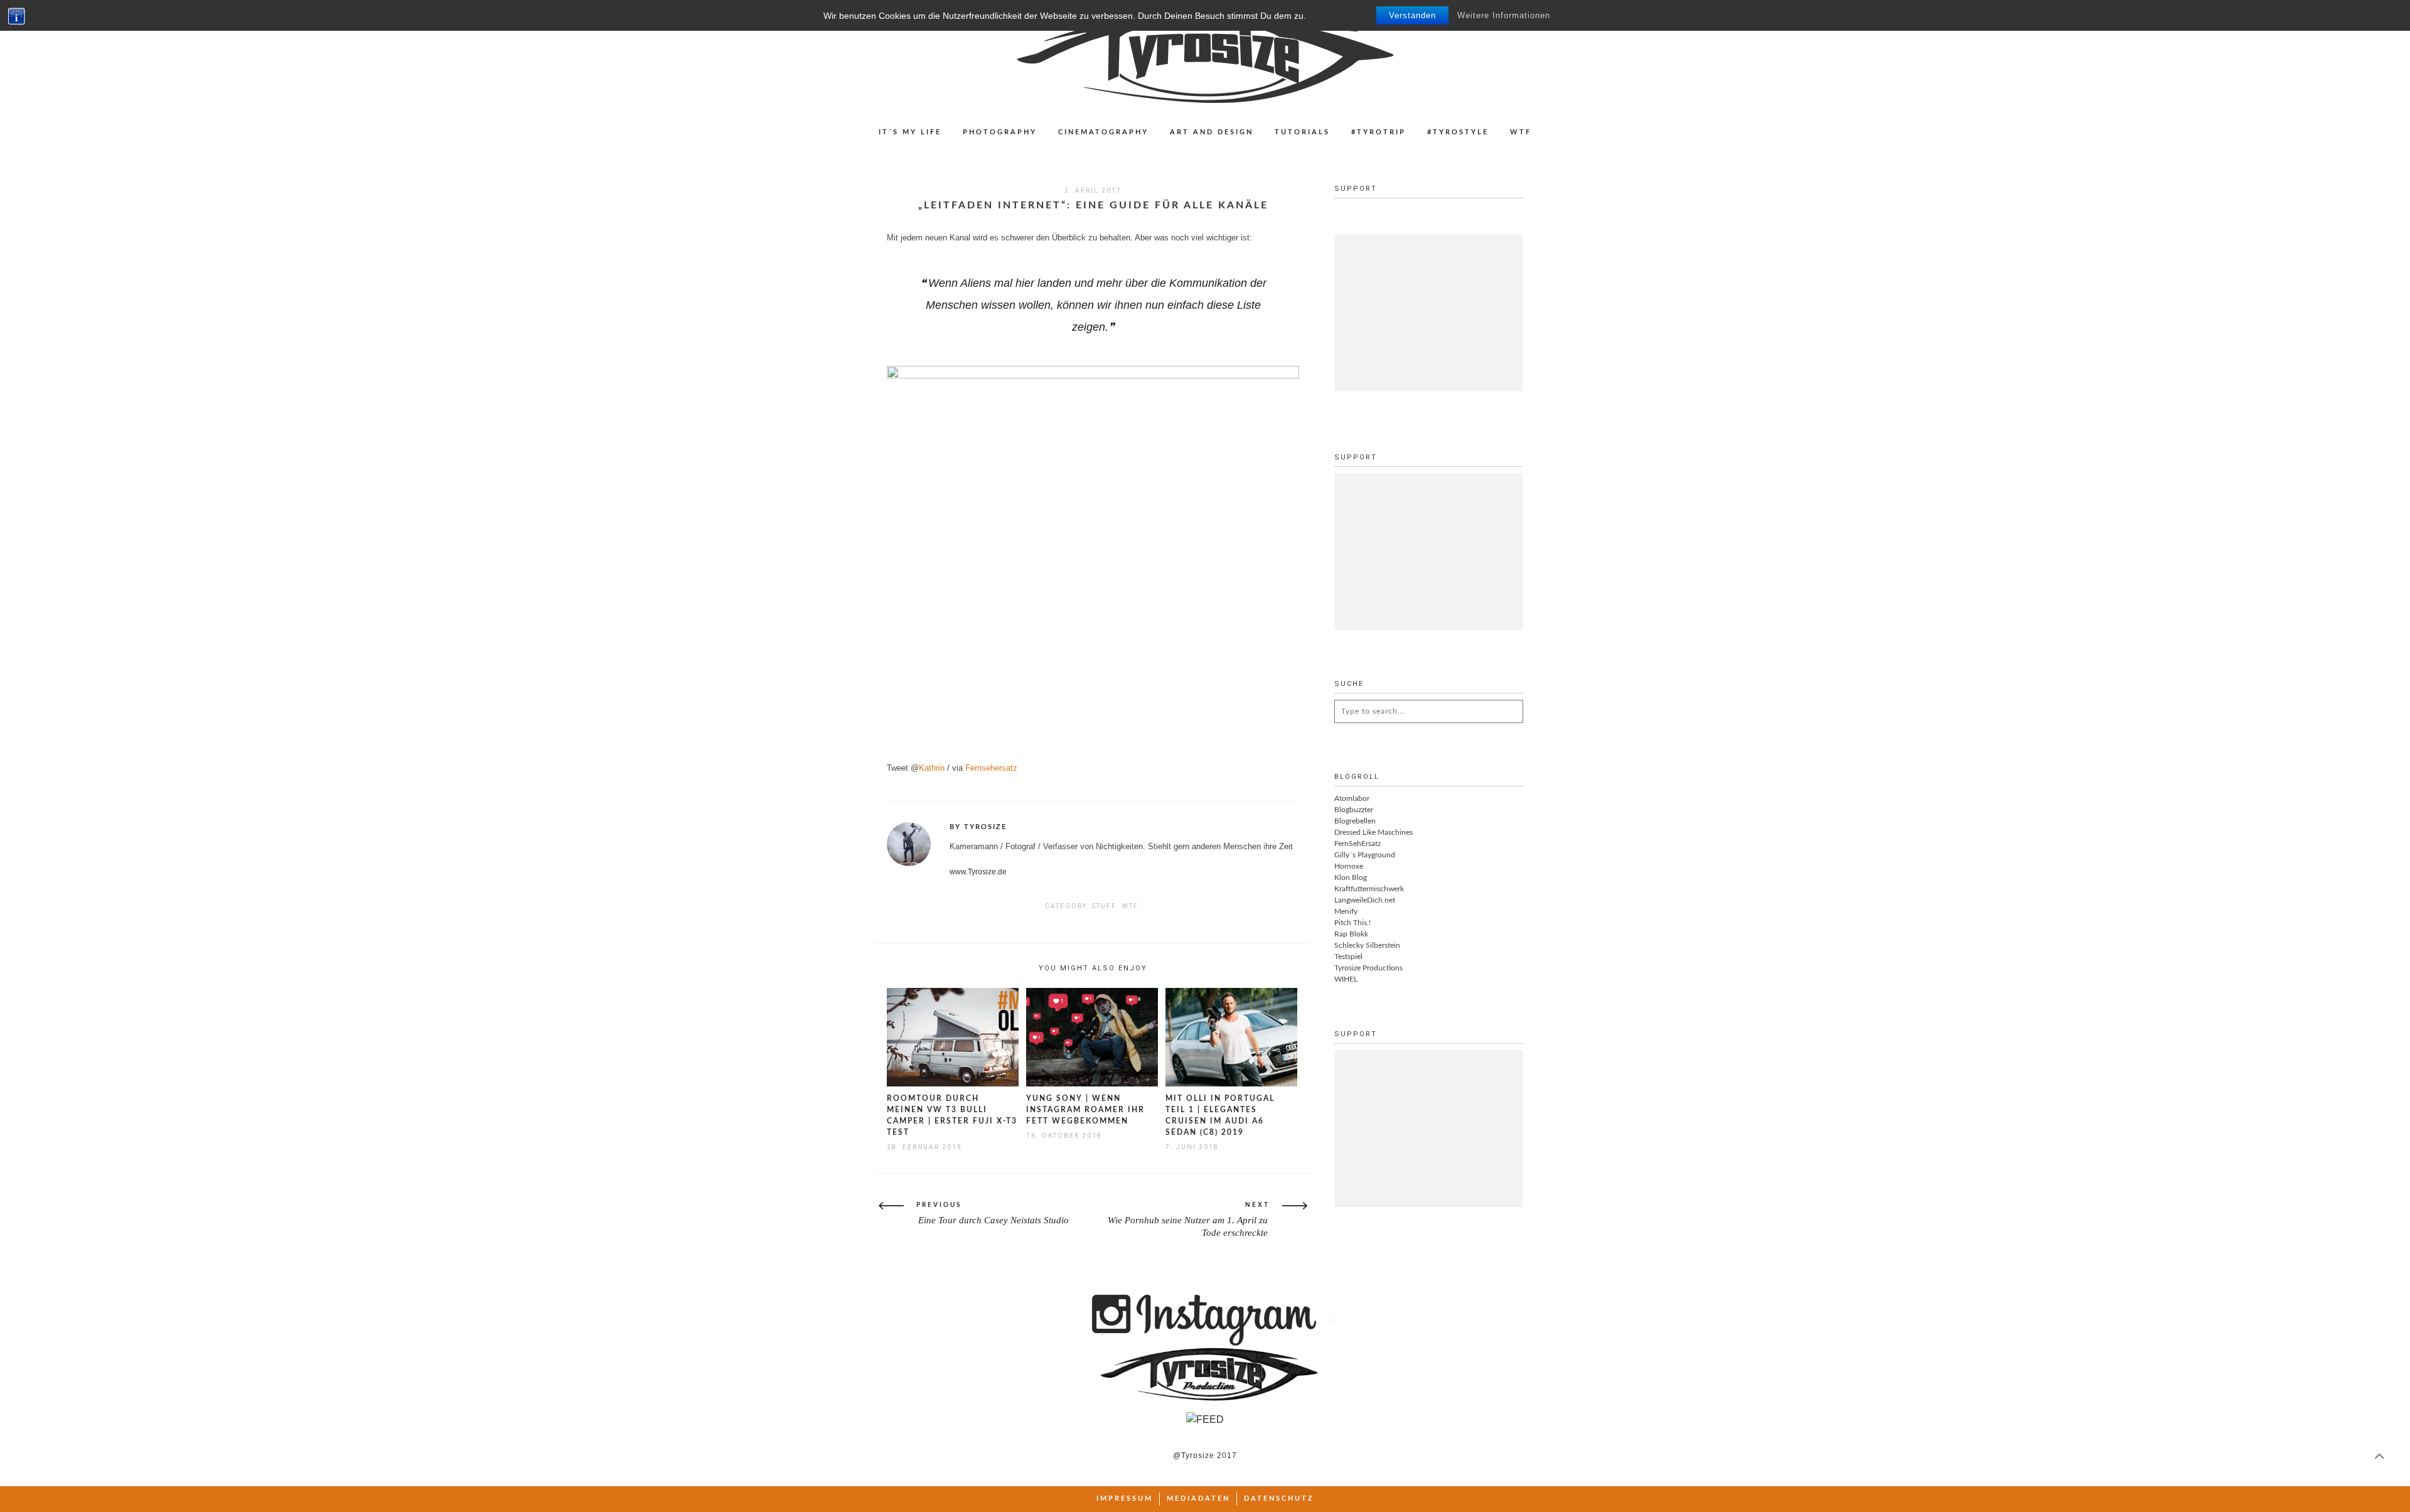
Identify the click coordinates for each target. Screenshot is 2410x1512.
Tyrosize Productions (1368, 968)
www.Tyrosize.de (978, 872)
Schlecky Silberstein (1367, 945)
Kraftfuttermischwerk (1369, 889)
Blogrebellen (1355, 821)
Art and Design (1212, 132)
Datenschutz (1279, 1499)
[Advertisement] (1428, 313)
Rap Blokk (1351, 934)
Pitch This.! (1352, 923)
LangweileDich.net (1365, 900)
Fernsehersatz (991, 768)
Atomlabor (1352, 798)
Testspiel (1348, 957)
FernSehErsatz (1358, 844)
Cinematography (1103, 132)
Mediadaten (1198, 1499)
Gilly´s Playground (1365, 855)
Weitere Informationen (1504, 15)
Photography (1000, 132)
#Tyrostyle (1458, 132)
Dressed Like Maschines (1374, 832)
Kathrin (932, 768)
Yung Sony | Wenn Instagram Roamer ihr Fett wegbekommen (1085, 1110)
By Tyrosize (978, 827)
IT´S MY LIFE (910, 132)
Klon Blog (1351, 877)
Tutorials (1302, 132)
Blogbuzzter (1354, 810)
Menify (1346, 911)
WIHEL (1346, 979)
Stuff (1104, 906)
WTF (1521, 132)
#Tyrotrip (1379, 132)
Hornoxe (1349, 866)
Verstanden (1412, 15)
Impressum (1125, 1499)
